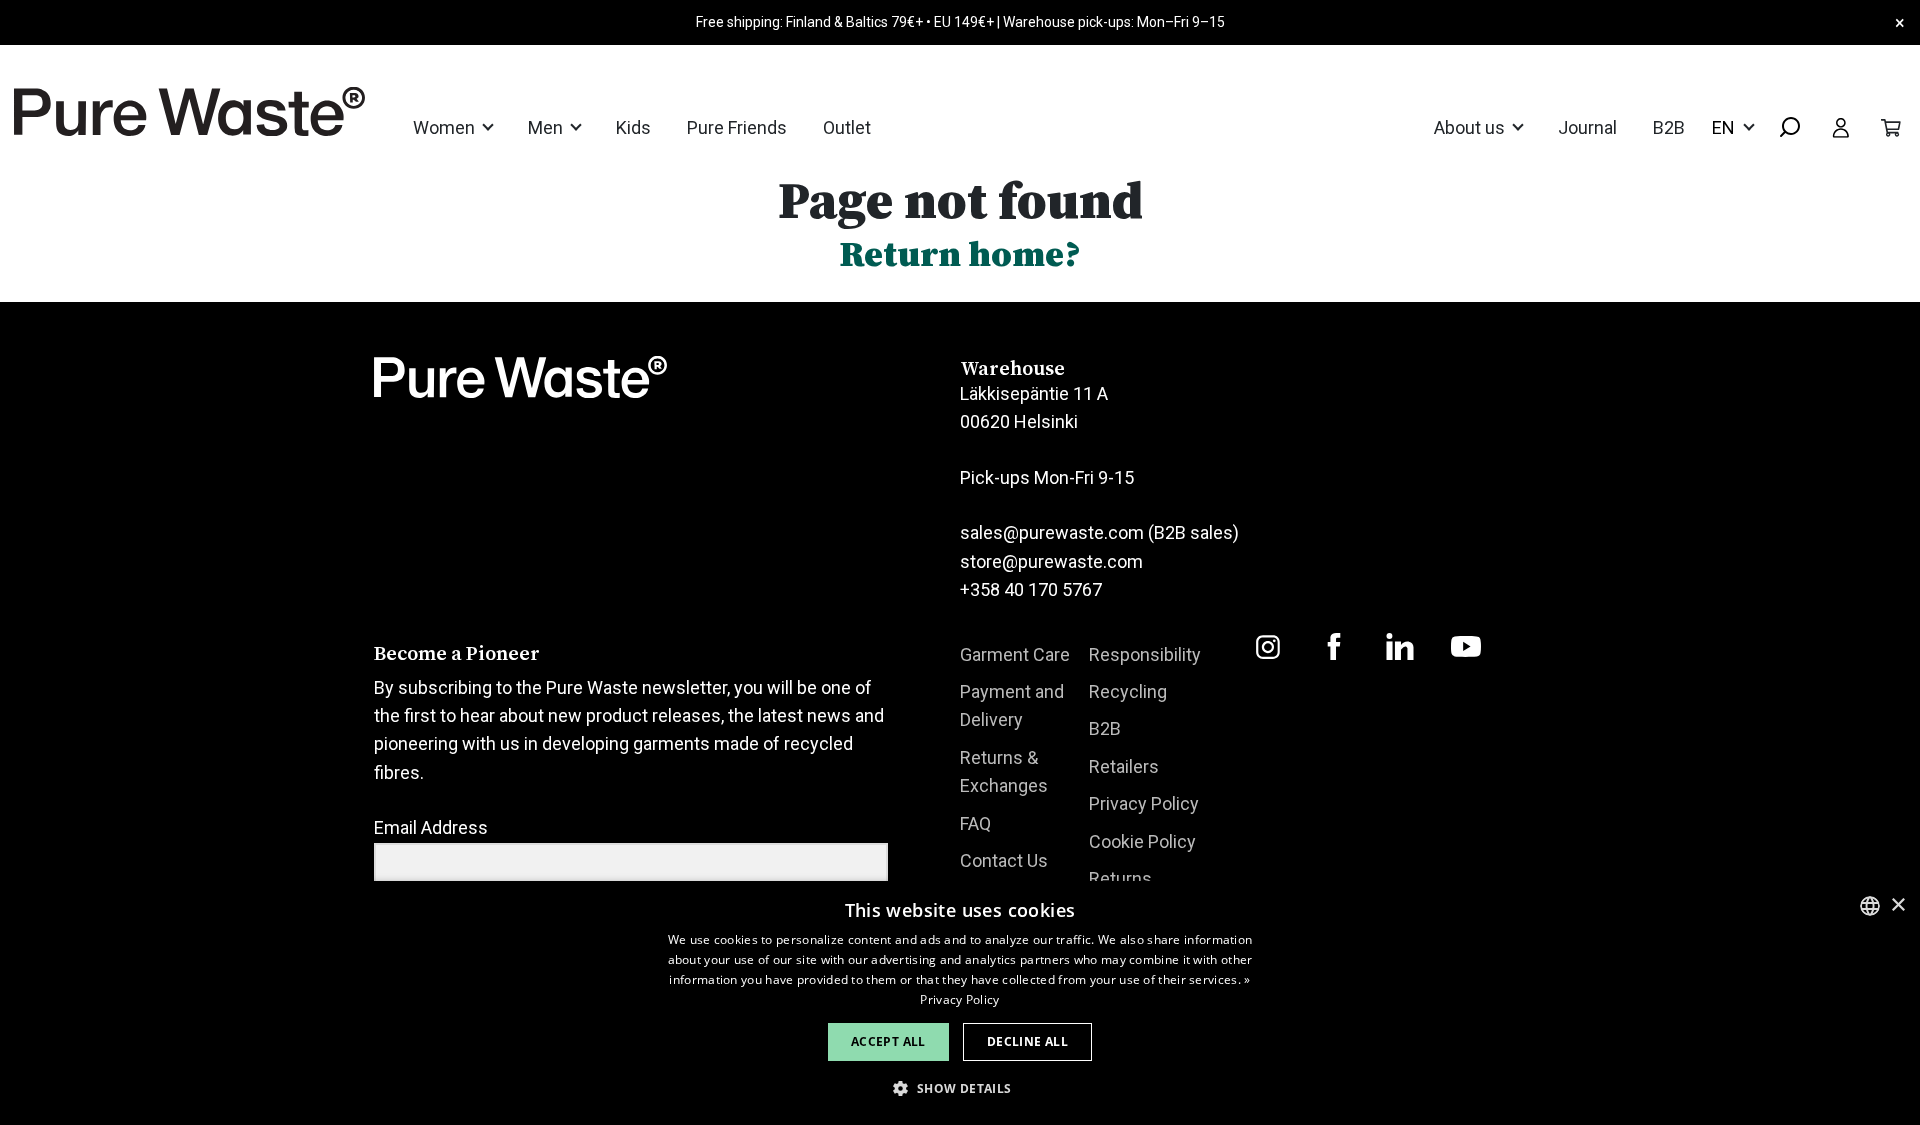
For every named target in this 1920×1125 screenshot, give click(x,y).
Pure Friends (737, 127)
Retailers (1124, 766)
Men (547, 127)
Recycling (1128, 691)
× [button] (1897, 905)
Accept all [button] (888, 1041)
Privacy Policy (1144, 803)
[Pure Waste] (164, 111)
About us (1471, 127)
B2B (1669, 127)
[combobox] (1782, 128)
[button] (959, 1088)
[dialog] (960, 1003)
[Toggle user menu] (1841, 127)
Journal (1587, 127)
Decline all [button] (1027, 1041)
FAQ (975, 823)
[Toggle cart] (1891, 127)
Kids (633, 127)
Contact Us (1004, 860)
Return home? (960, 253)
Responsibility (1145, 654)
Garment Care (1015, 654)
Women (446, 127)
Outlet (847, 127)
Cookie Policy (1142, 841)
